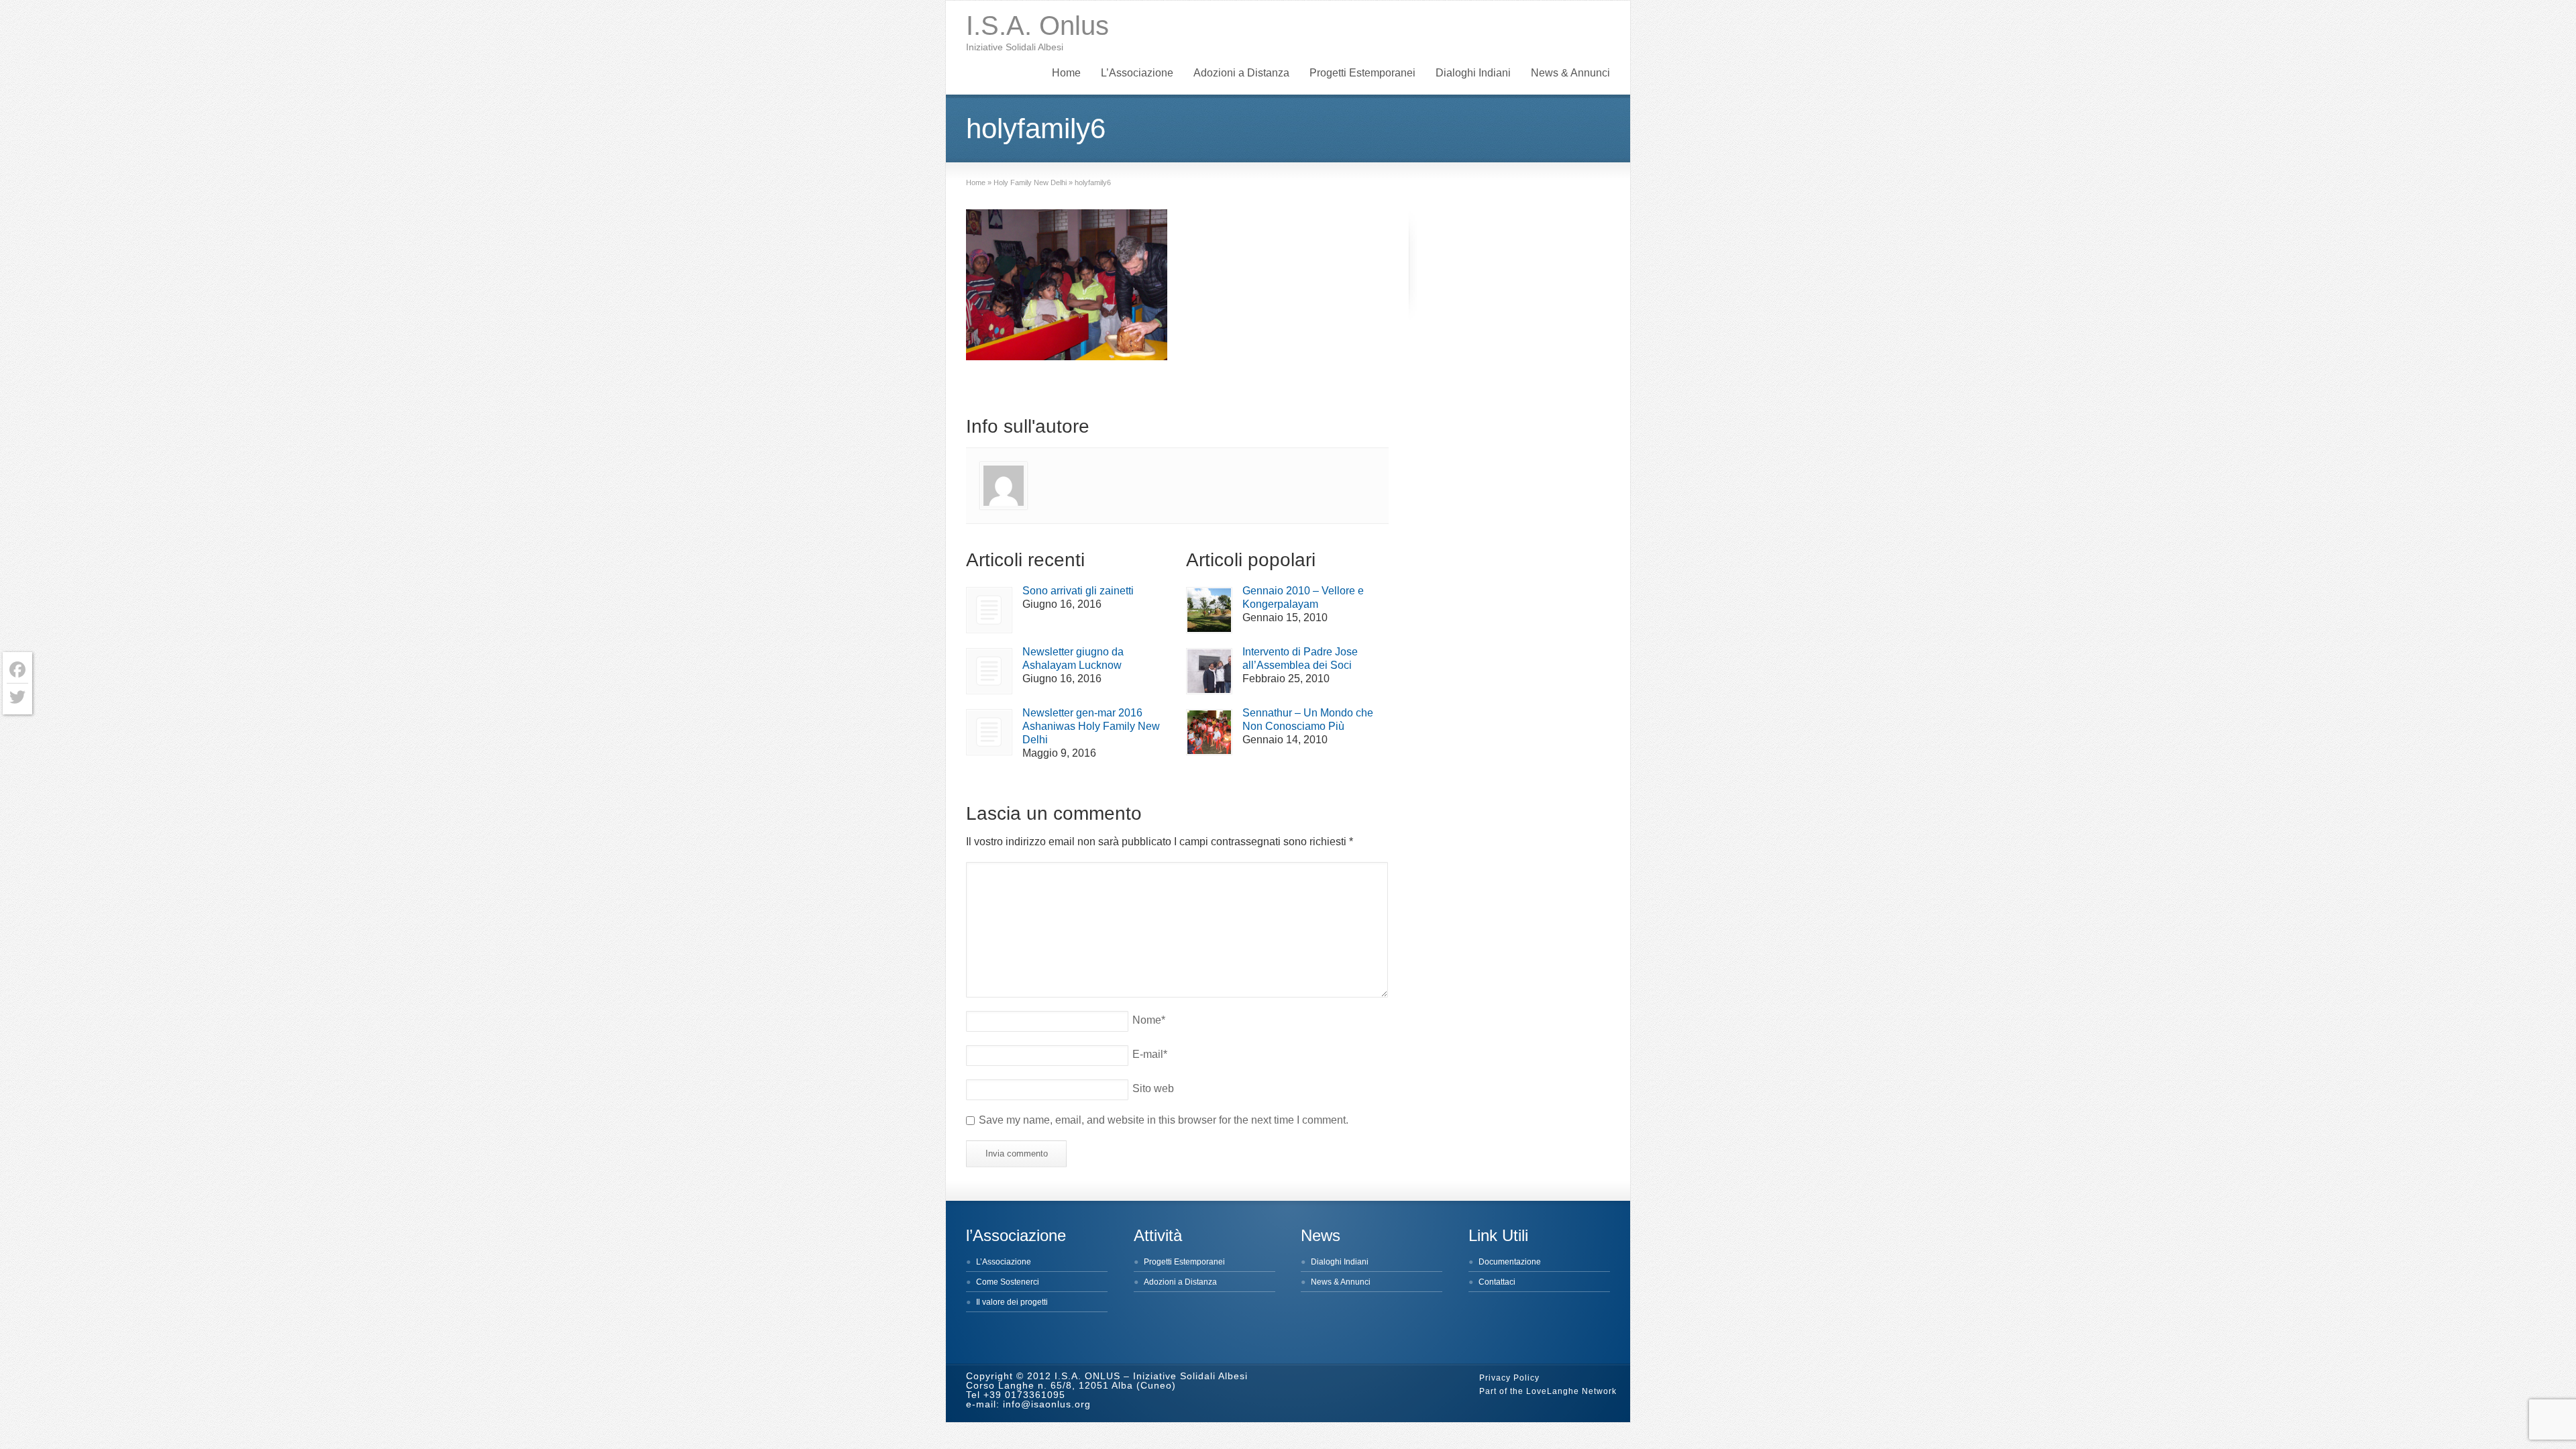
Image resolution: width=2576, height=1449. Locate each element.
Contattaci (1497, 1282)
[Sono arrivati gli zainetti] (989, 610)
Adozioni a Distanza (1241, 73)
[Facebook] (17, 670)
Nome (1149, 1020)
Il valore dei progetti (1012, 1302)
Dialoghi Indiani (1473, 73)
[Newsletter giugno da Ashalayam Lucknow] (989, 671)
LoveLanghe (1553, 1391)
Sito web (1153, 1088)
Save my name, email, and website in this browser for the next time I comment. (1164, 1120)
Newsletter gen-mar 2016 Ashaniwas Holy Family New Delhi (1091, 726)
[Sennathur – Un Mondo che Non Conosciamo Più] (1209, 732)
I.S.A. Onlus (1037, 25)
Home (1066, 73)
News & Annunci (1570, 73)
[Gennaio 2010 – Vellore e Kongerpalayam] (1209, 610)
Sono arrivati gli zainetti (1078, 591)
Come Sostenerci (1008, 1282)
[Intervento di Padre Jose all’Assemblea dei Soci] (1209, 671)
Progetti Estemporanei (1362, 73)
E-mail (1150, 1054)
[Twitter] (17, 697)
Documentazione (1510, 1262)
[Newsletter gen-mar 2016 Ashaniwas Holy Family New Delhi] (989, 732)
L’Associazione (1137, 73)
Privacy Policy (1509, 1378)
